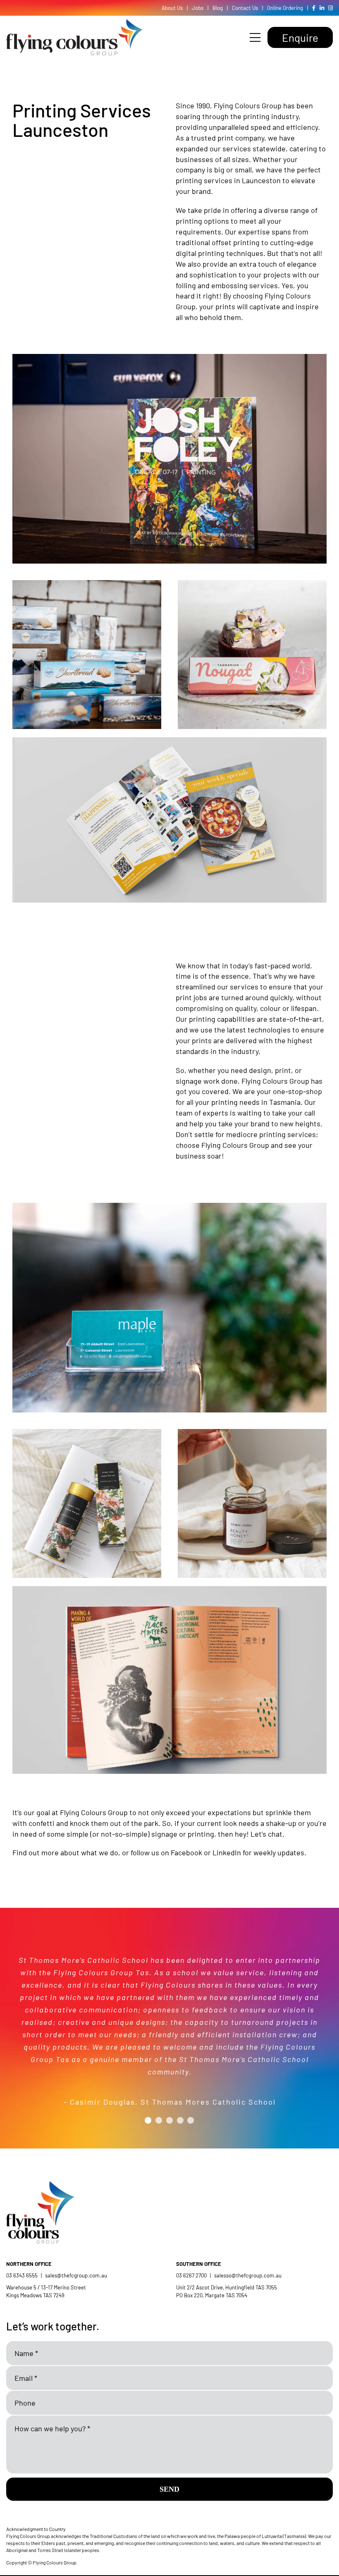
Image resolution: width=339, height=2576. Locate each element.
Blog (218, 8)
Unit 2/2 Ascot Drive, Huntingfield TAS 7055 (227, 2287)
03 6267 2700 (191, 2275)
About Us (172, 8)
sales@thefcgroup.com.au (76, 2275)
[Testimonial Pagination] (148, 2120)
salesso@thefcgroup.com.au (248, 2275)
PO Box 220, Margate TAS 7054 (212, 2295)
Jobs (198, 8)
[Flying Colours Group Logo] (74, 23)
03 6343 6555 (22, 2275)
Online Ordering (285, 8)
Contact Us (245, 8)
